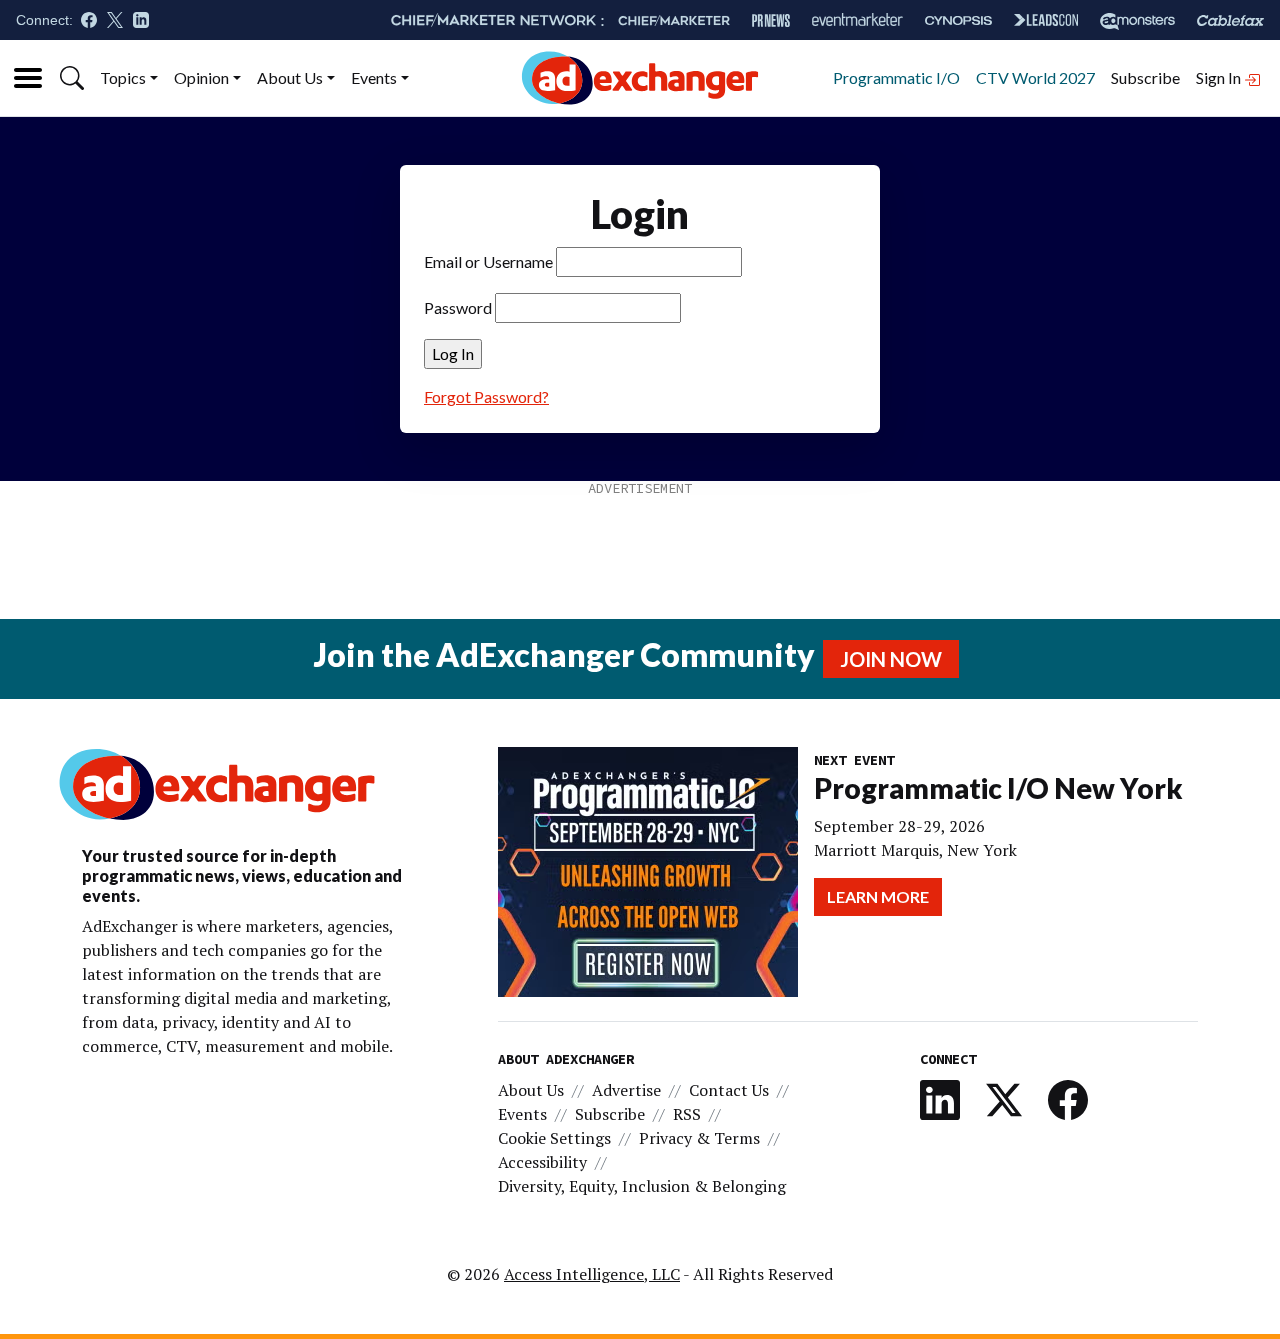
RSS (687, 1114)
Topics (123, 77)
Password (458, 307)
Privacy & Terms (699, 1138)
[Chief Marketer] (674, 20)
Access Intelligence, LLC (592, 1274)
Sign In (1220, 77)
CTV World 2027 (1035, 77)
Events (374, 77)
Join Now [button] (891, 659)
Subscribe (1145, 77)
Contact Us (729, 1090)
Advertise (626, 1090)
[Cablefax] (1230, 20)
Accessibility (542, 1162)
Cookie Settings (554, 1138)
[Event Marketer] (857, 20)
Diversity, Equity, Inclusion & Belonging (642, 1186)
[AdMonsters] (1137, 20)
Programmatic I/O (896, 77)
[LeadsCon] (1046, 20)
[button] (72, 78)
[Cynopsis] (958, 20)
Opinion (201, 77)
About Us (290, 77)
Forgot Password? (486, 396)
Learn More (878, 896)
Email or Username (488, 261)
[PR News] (771, 20)
